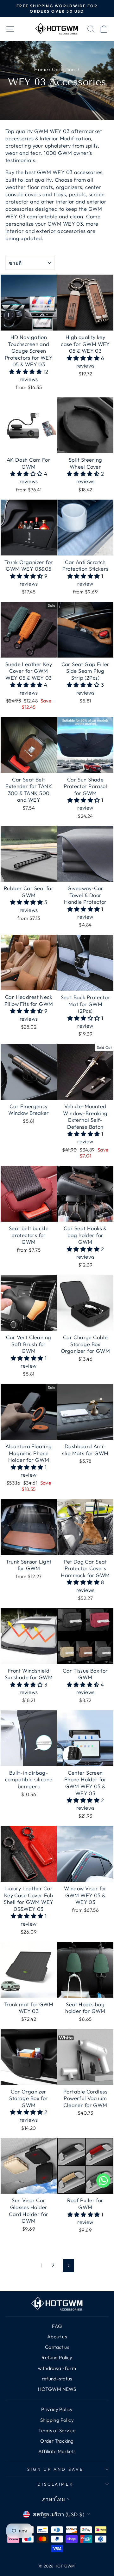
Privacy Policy (57, 2409)
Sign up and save (56, 2469)
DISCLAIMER (56, 2484)
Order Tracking (57, 2441)
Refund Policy (57, 2357)
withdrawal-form (57, 2368)
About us (57, 2337)
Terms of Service (57, 2430)
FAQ (57, 2326)
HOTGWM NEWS (57, 2389)
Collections (64, 69)
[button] (26, 371)
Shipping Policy (57, 2420)
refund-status (57, 2379)
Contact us (57, 2347)
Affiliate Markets (57, 2451)
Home (41, 69)
